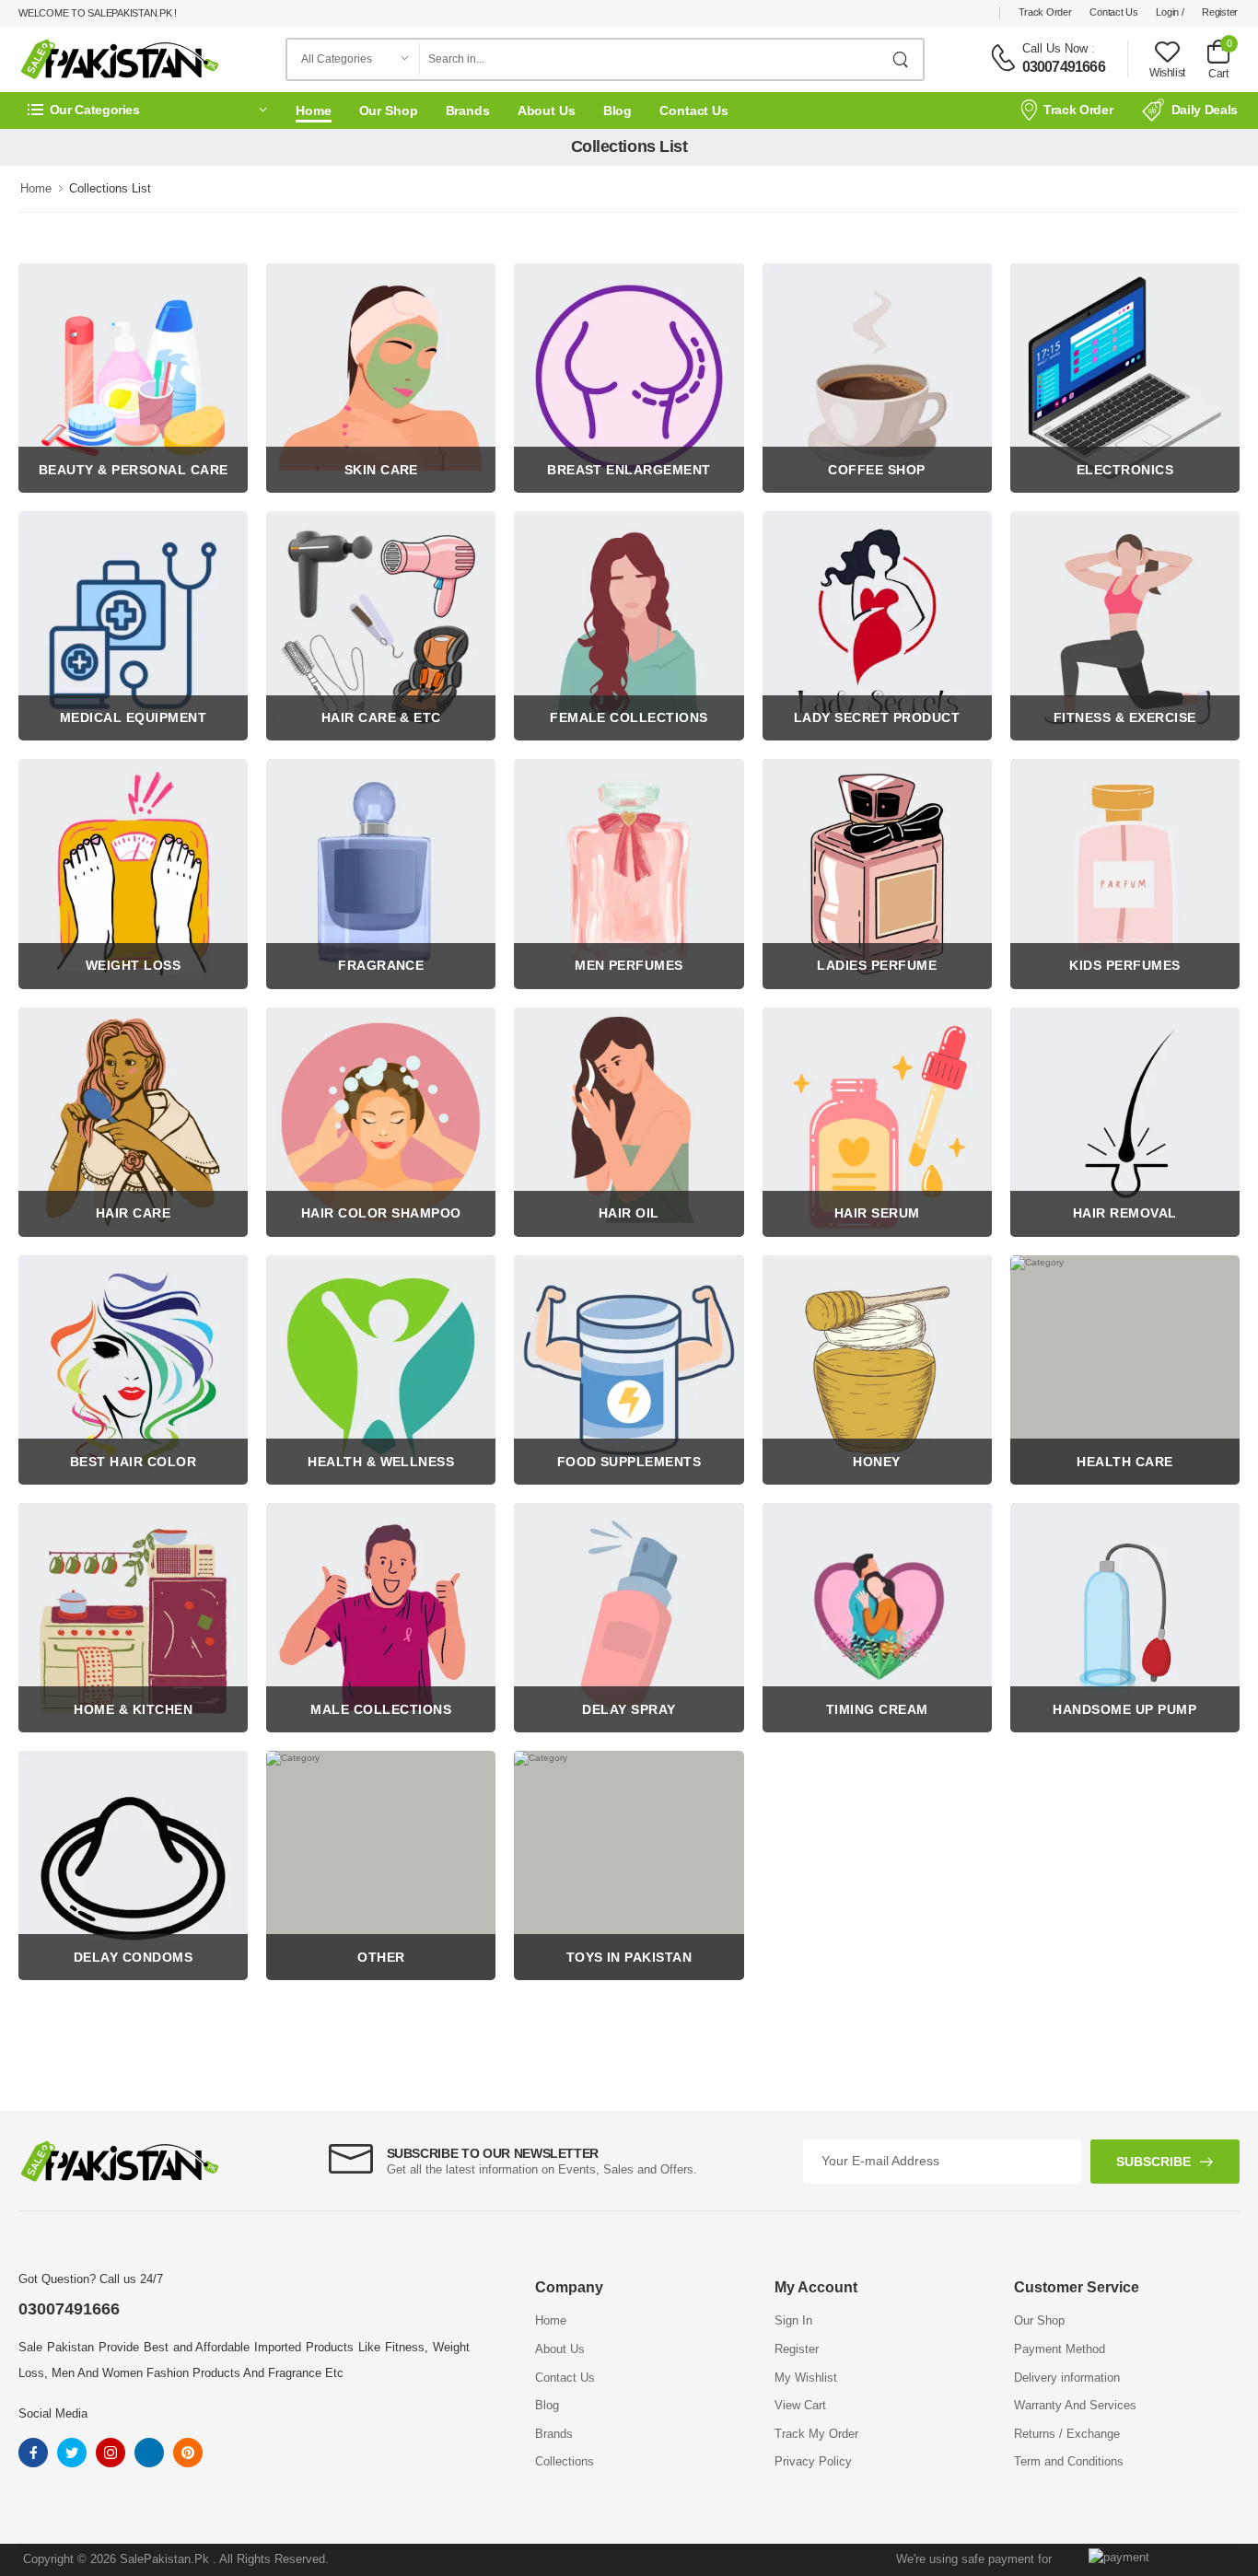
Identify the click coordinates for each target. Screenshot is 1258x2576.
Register (1220, 12)
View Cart (800, 2405)
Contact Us (1113, 12)
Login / (1170, 12)
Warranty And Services (1075, 2405)
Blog (618, 111)
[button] (147, 110)
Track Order (1045, 12)
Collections (565, 2461)
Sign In (793, 2320)
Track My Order (816, 2434)
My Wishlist (806, 2378)
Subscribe (1153, 2162)
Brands (468, 111)
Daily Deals (1205, 110)
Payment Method (1060, 2349)
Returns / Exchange (1067, 2434)
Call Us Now (1055, 48)
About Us (547, 111)
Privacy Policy (813, 2461)
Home (314, 111)
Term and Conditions (1069, 2461)
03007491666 (1064, 67)
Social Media (53, 2413)
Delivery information (1067, 2378)
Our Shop (389, 111)
